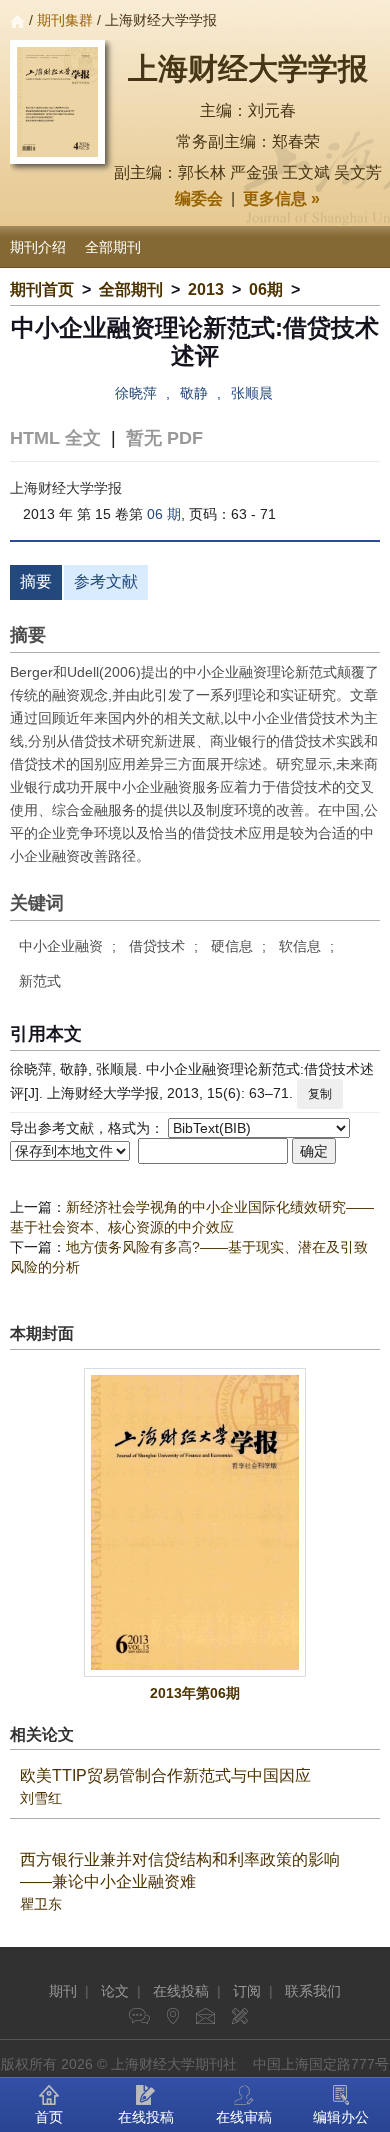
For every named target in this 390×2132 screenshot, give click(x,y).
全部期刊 (113, 247)
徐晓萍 (136, 393)
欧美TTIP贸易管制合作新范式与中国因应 (165, 1775)
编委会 (199, 198)
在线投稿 (181, 1991)
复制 (320, 1094)
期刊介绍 (38, 247)
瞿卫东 (41, 1904)
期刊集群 (65, 20)
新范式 (40, 981)
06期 (266, 289)
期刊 (63, 1991)
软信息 (300, 946)
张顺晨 (252, 393)
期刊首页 (42, 289)
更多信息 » (281, 198)
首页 (49, 2117)
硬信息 (232, 946)
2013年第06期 (195, 1693)
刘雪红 (41, 1798)
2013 (206, 289)
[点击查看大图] (195, 1522)
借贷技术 (157, 946)
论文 (115, 1991)
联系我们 (313, 1991)
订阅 (247, 1991)
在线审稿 (244, 2117)
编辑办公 (341, 2117)
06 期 (164, 514)
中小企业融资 (61, 946)
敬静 (194, 393)
